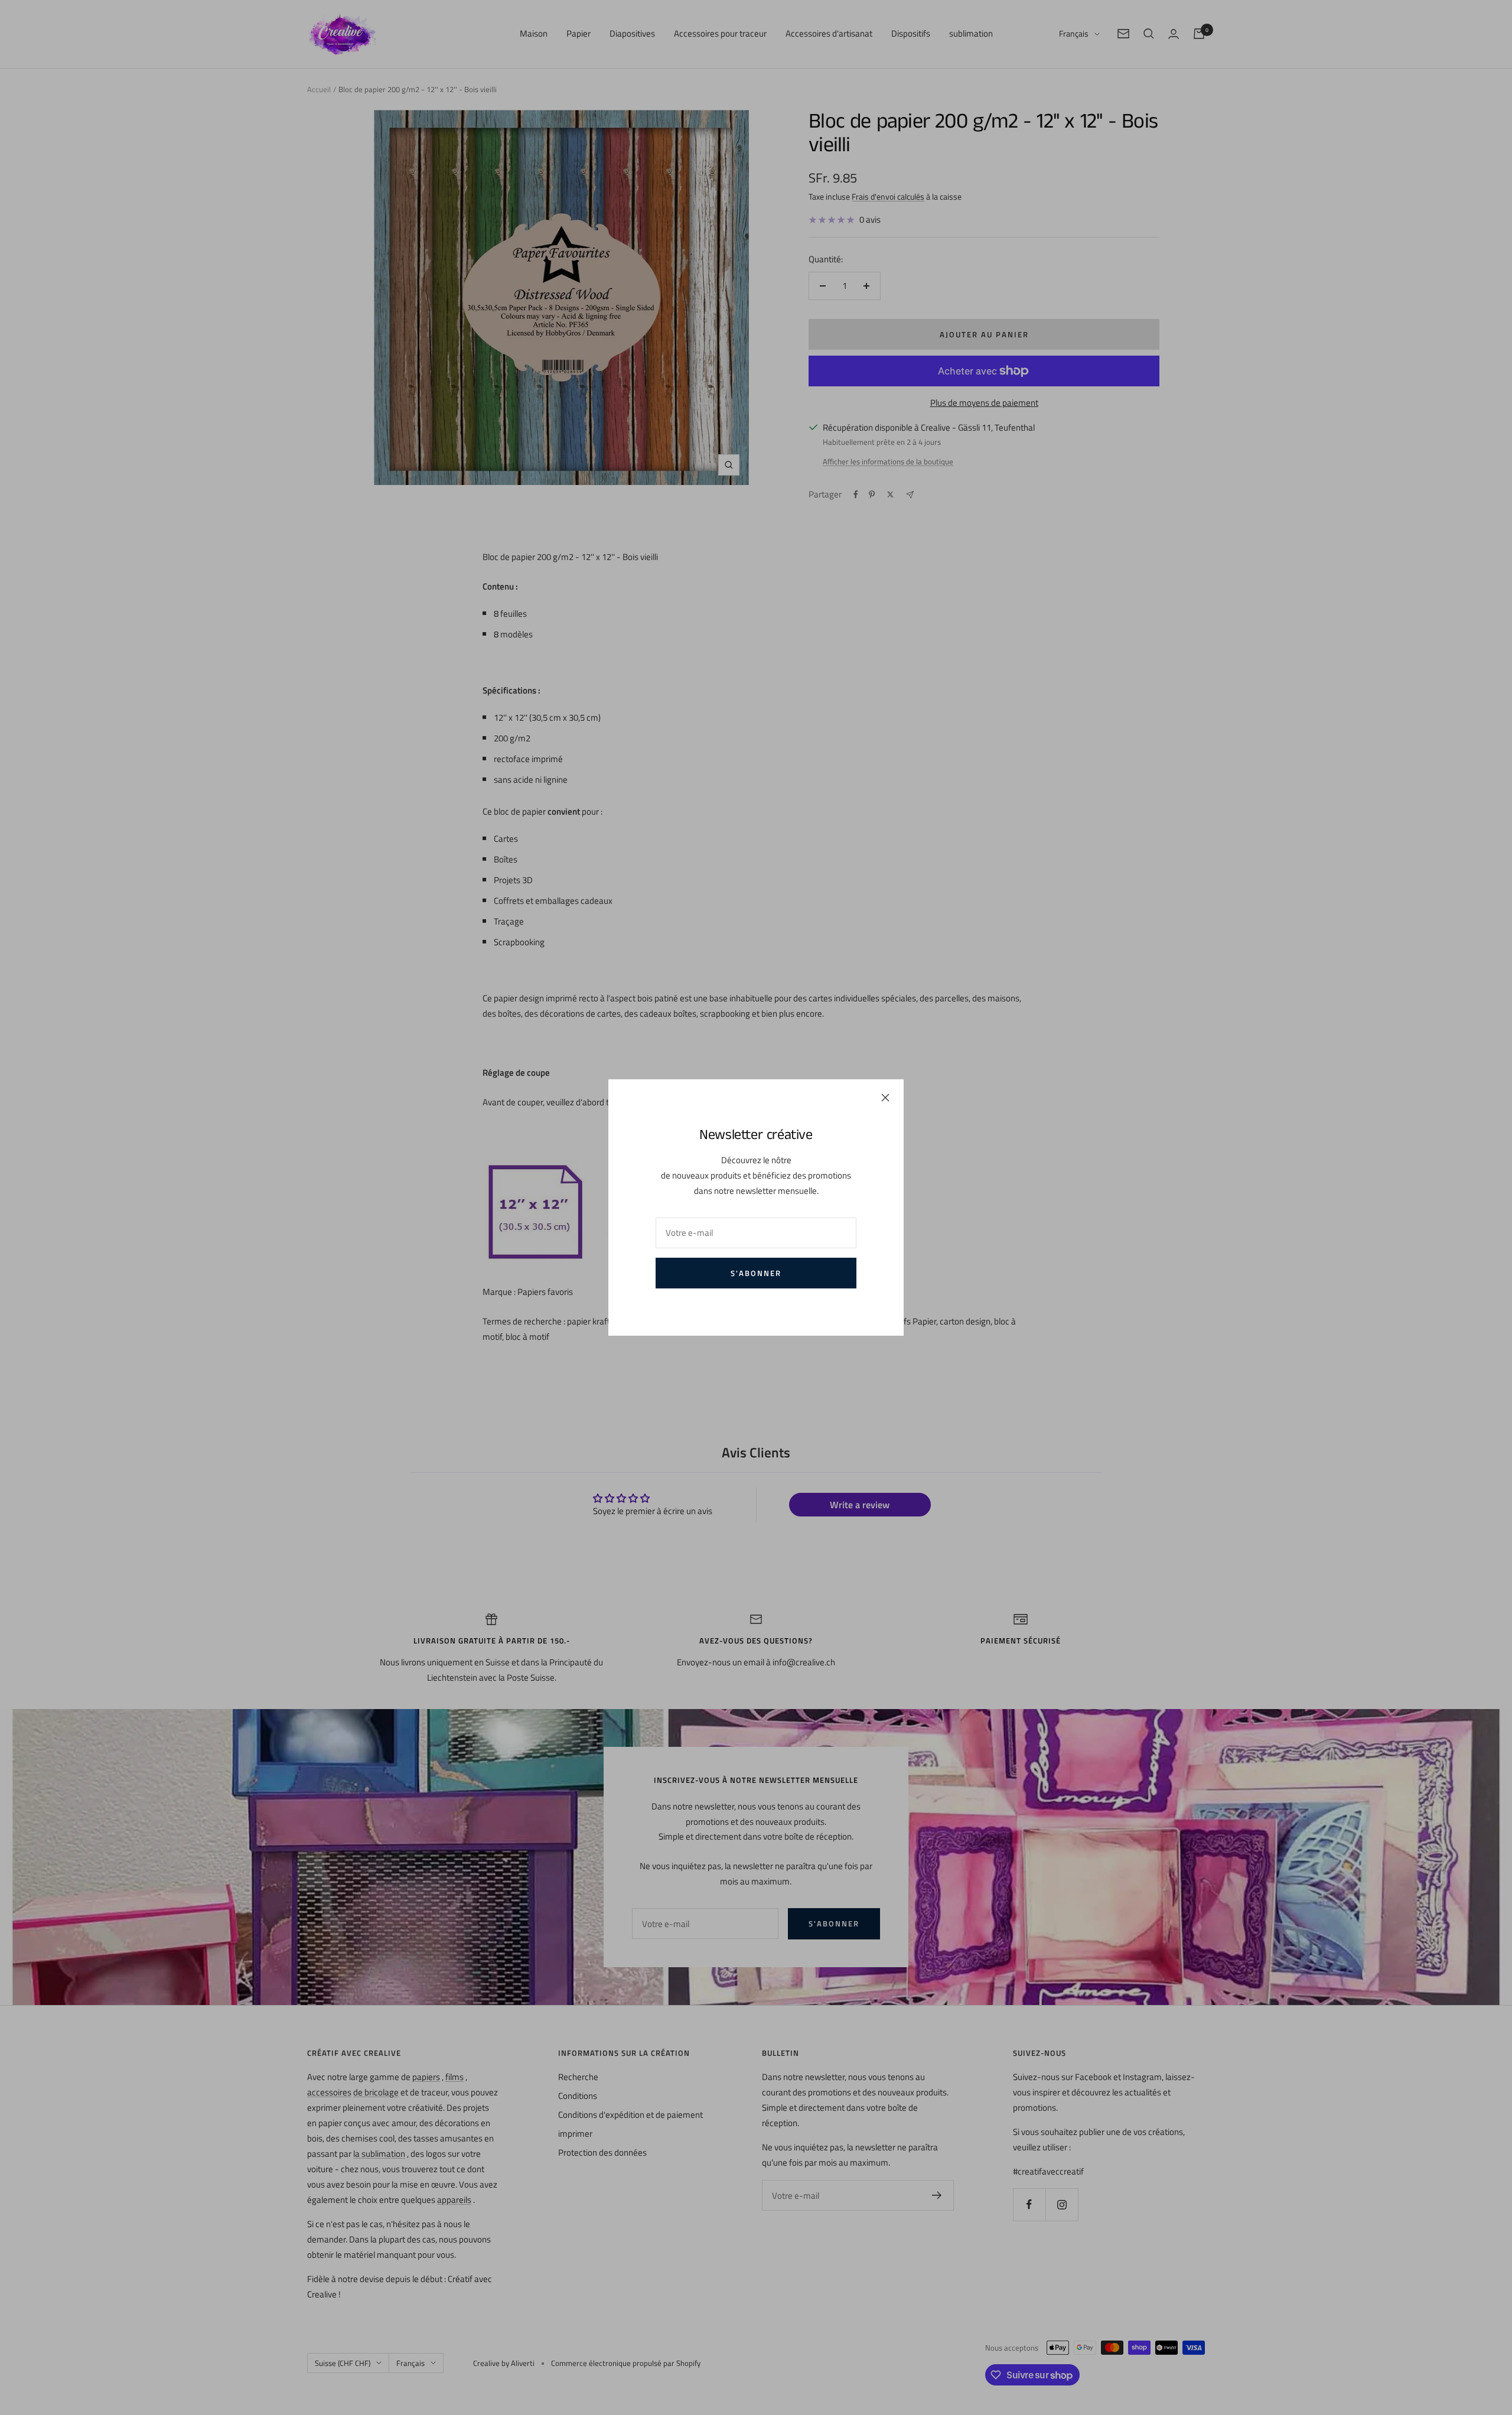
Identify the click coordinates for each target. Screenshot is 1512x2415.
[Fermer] (885, 1098)
